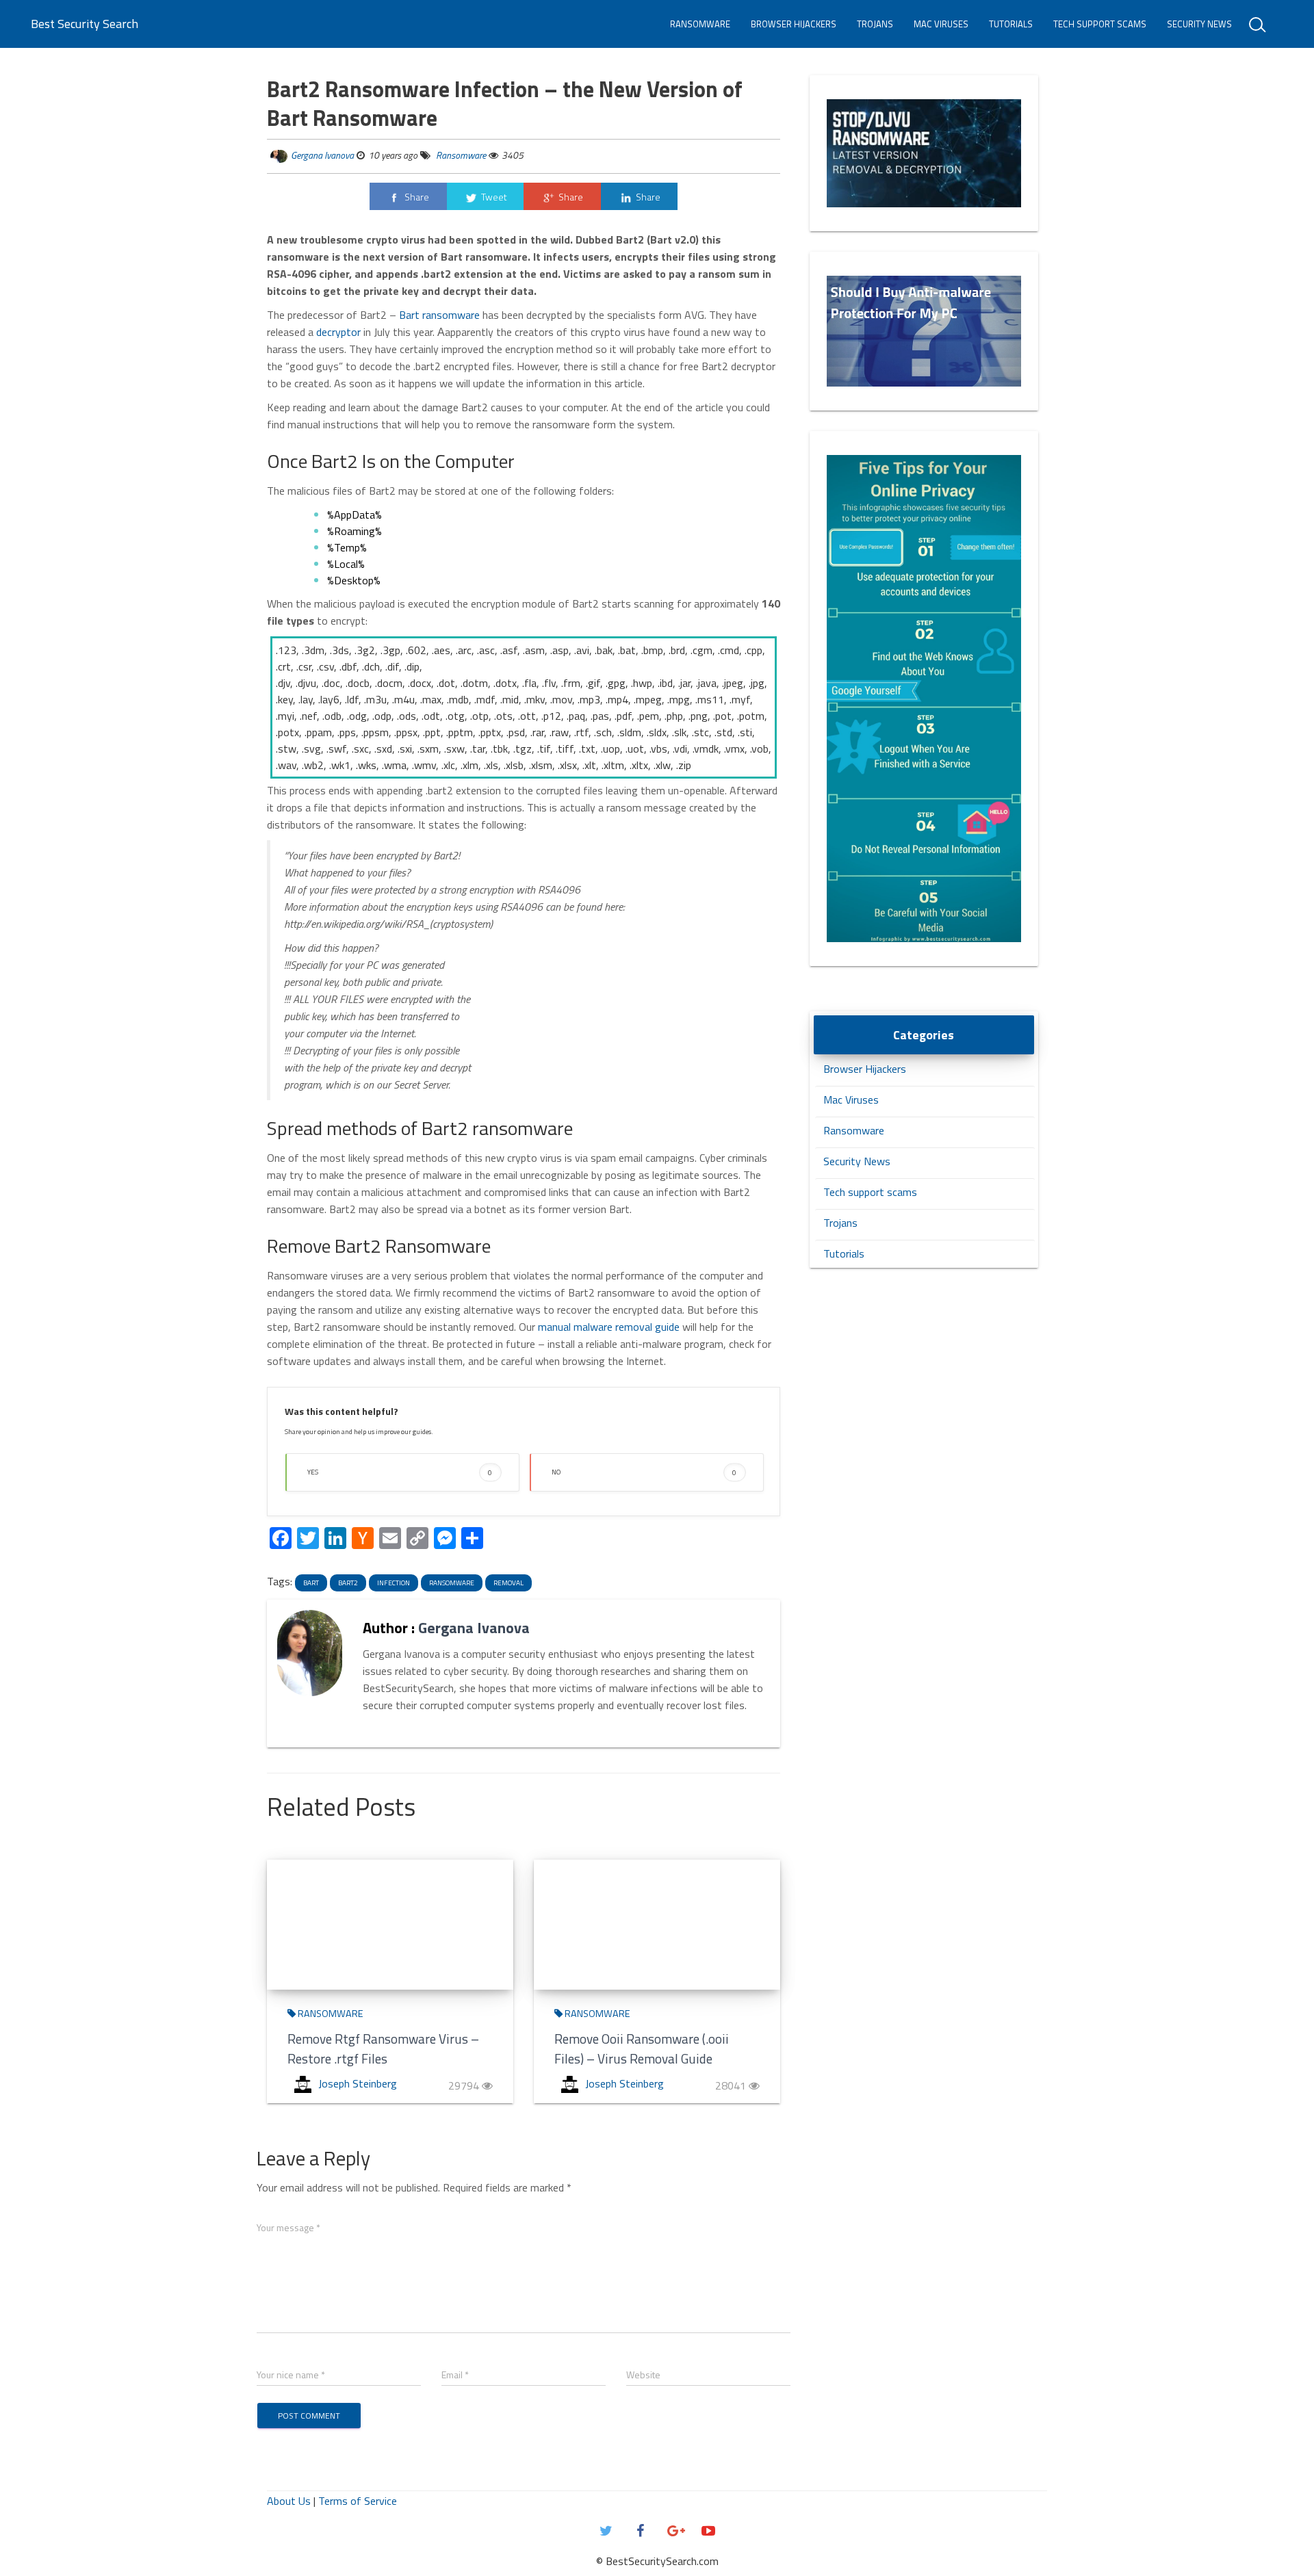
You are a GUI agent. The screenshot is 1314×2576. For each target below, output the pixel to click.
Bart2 (348, 1583)
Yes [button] (400, 1472)
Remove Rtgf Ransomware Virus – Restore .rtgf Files (383, 2048)
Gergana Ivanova (322, 155)
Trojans (875, 24)
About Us (289, 2501)
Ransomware (700, 24)
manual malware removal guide (609, 1327)
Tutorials (1011, 24)
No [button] (644, 1472)
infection (394, 1583)
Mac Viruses (941, 24)
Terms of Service (358, 2501)
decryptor (338, 332)
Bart (311, 1583)
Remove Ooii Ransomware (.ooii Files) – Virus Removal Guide (642, 2048)
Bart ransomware (439, 315)
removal (508, 1583)
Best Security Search (85, 24)
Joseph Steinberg (358, 2083)
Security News (1199, 24)
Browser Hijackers (794, 24)
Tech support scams (1100, 24)
